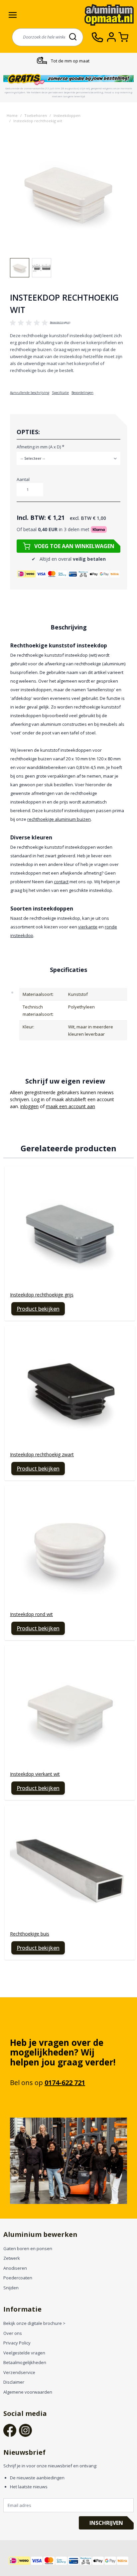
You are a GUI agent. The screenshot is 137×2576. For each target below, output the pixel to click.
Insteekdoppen (67, 115)
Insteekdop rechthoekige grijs (42, 1295)
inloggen (29, 1106)
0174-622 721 (65, 2083)
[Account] (113, 37)
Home (12, 115)
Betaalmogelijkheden (25, 2362)
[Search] (73, 37)
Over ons (13, 2333)
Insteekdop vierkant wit (35, 1774)
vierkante (88, 927)
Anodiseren (15, 2268)
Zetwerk (12, 2258)
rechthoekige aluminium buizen (59, 819)
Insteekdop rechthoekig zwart (42, 1454)
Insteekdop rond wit (31, 1614)
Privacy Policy (17, 2343)
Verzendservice (19, 2372)
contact (61, 882)
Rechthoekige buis (30, 1934)
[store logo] (109, 15)
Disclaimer (14, 2382)
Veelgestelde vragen (24, 2353)
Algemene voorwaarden (28, 2392)
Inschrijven (106, 2523)
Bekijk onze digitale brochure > (34, 2323)
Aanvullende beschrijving (30, 393)
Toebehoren (36, 115)
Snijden (11, 2288)
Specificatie (60, 393)
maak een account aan (70, 1106)
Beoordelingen (82, 393)
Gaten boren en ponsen (28, 2248)
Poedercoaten (18, 2278)
